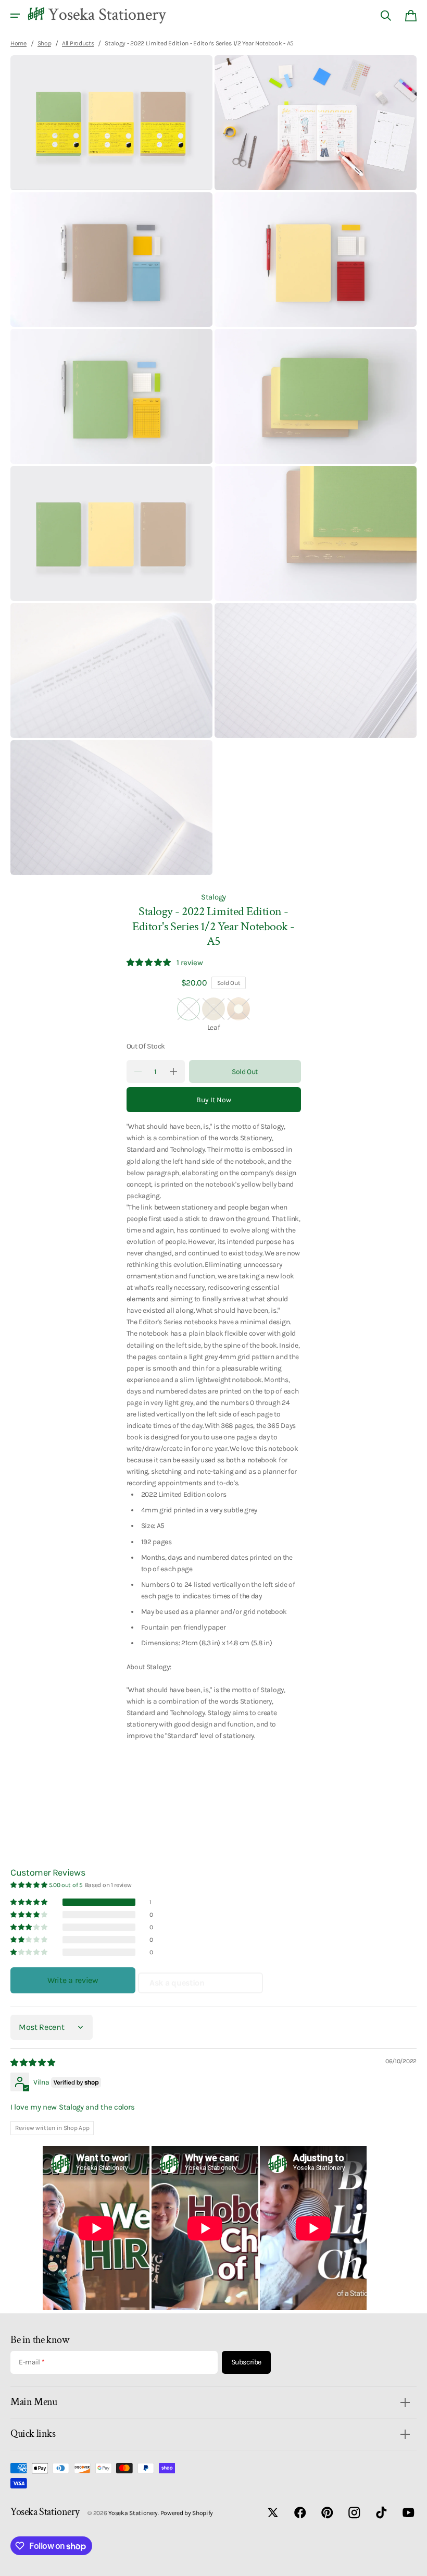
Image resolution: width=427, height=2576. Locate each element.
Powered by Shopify (187, 2513)
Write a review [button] (73, 1980)
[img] (34, 2063)
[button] (15, 16)
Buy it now (214, 1100)
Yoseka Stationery (133, 2513)
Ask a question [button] (177, 1983)
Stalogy (213, 897)
